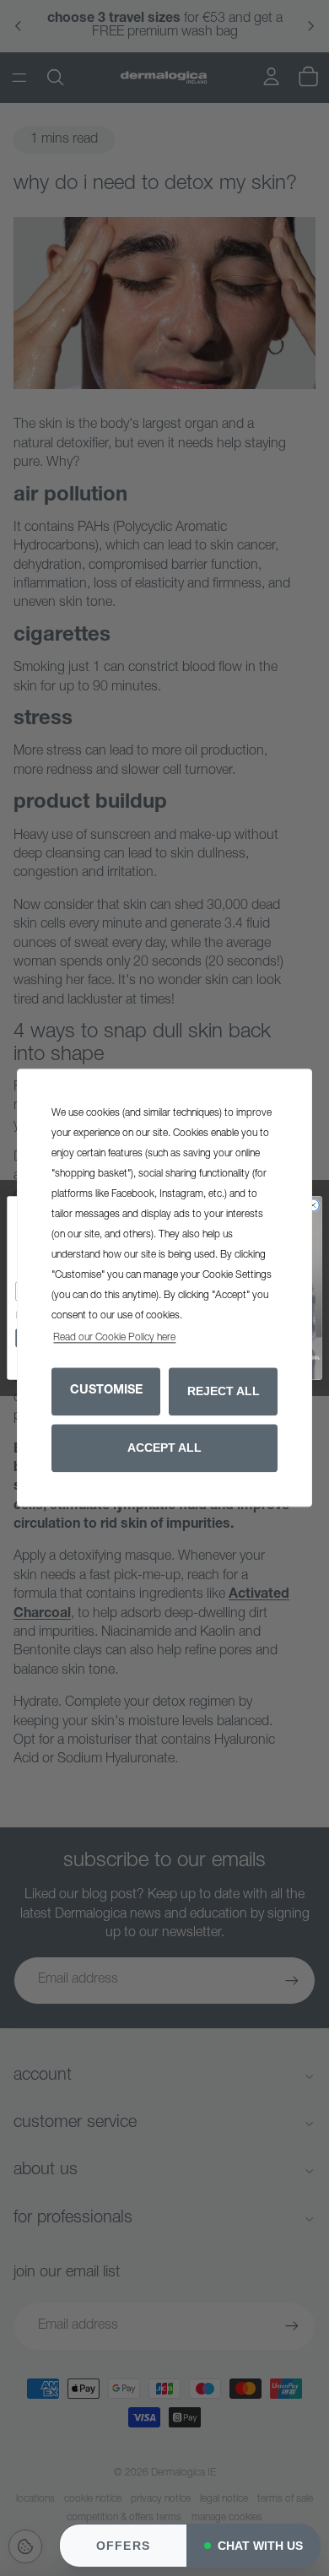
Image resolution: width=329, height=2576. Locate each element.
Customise (106, 1391)
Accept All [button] (164, 1448)
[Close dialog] (313, 1206)
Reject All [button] (224, 1391)
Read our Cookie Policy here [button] (114, 1339)
